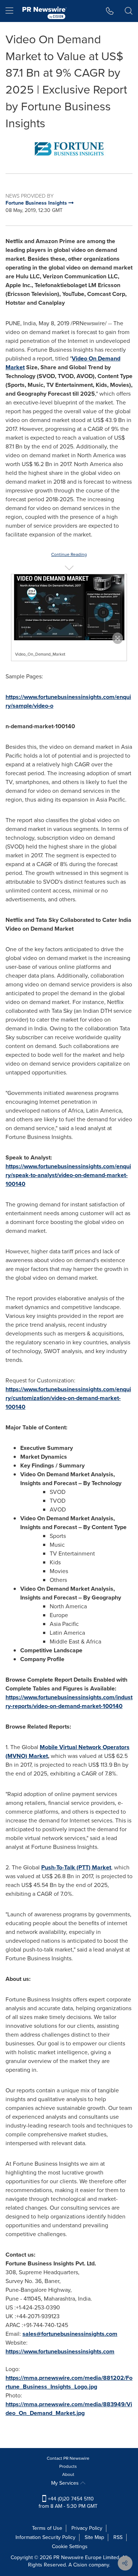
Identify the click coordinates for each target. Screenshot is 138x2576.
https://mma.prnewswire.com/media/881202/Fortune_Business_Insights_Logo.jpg (69, 2382)
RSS (118, 2537)
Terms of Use (47, 2528)
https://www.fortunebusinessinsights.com (60, 2351)
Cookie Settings (70, 2546)
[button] (69, 149)
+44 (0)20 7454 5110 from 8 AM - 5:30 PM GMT (68, 2502)
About (68, 2474)
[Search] (129, 11)
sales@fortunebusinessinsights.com (70, 2334)
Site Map (94, 2537)
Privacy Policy (87, 2528)
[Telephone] (110, 11)
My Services (66, 2483)
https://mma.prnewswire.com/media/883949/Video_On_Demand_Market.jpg (69, 2409)
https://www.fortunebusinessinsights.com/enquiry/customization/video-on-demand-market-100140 (68, 1398)
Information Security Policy (45, 2537)
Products (68, 2466)
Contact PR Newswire (68, 2458)
